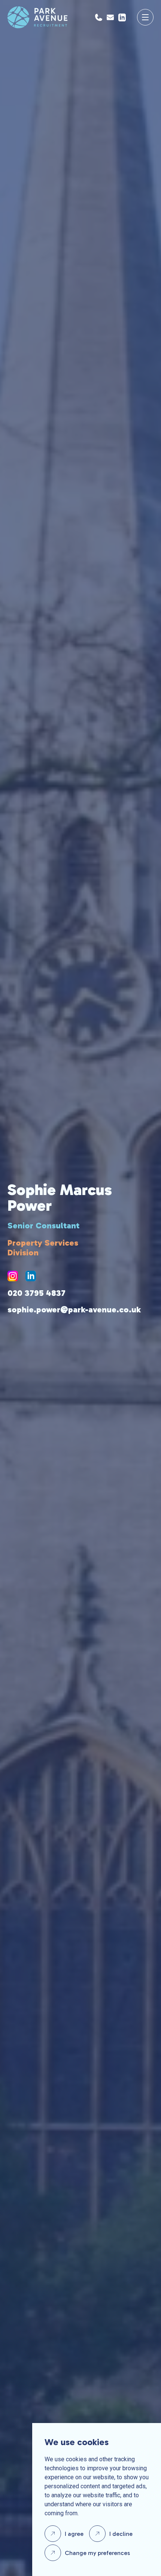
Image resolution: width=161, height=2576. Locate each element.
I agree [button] (74, 2534)
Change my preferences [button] (97, 2553)
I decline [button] (121, 2534)
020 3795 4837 (37, 1293)
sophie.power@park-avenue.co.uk (74, 1310)
